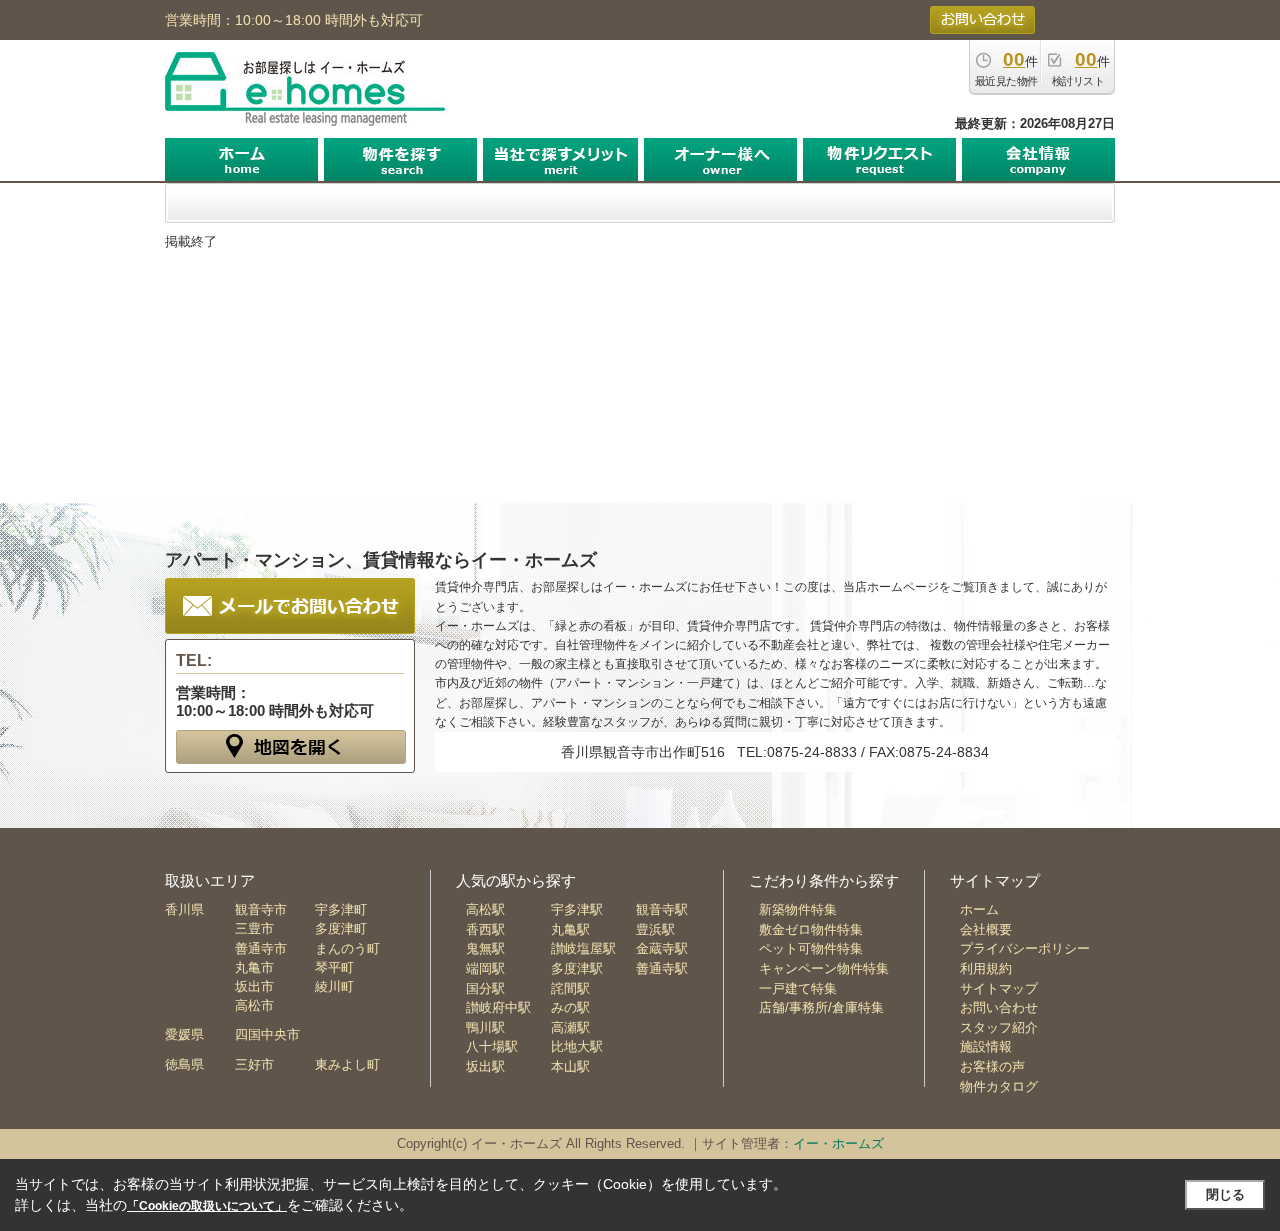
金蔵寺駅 (662, 948)
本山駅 (570, 1066)
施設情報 (986, 1046)
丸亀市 (254, 967)
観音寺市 (261, 909)
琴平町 (334, 967)
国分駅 (485, 988)
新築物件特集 (798, 909)
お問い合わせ (999, 1007)
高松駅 (485, 909)
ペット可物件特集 (811, 948)
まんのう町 (347, 948)
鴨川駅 (485, 1027)
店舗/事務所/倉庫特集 (821, 1007)
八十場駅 (492, 1046)
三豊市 (254, 928)
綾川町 (334, 986)
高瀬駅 (570, 1027)
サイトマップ (999, 988)
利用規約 (986, 968)
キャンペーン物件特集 (824, 968)
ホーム (979, 909)
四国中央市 (267, 1034)
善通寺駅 (662, 968)
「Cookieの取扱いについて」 (207, 1206)
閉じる (1225, 1194)
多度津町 (341, 928)
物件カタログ (999, 1086)
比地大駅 (577, 1046)
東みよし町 (347, 1064)
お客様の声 (992, 1066)
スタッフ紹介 (999, 1027)
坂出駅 (485, 1066)
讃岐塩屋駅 (583, 948)
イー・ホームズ (838, 1143)
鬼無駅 (485, 948)
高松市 (254, 1005)
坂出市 (254, 986)
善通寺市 (261, 948)
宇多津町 (341, 909)
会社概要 (986, 929)
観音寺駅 (662, 909)
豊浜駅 (655, 929)
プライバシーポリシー (1025, 948)
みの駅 (570, 1007)
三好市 (254, 1064)
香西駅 (485, 929)
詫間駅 (570, 988)
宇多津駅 (577, 909)
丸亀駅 (570, 929)
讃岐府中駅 (498, 1007)
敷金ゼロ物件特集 (811, 929)
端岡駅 (485, 968)
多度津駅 (577, 968)
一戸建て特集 (798, 988)
